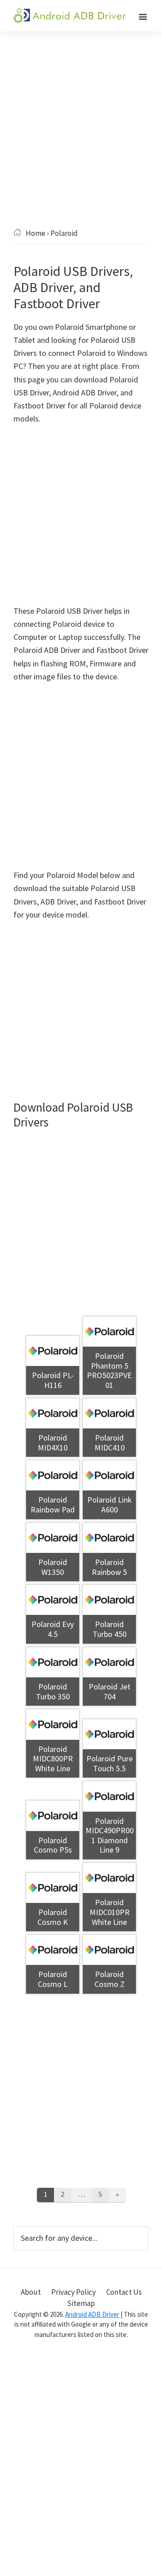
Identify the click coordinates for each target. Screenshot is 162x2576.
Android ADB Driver (92, 2314)
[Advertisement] (81, 143)
